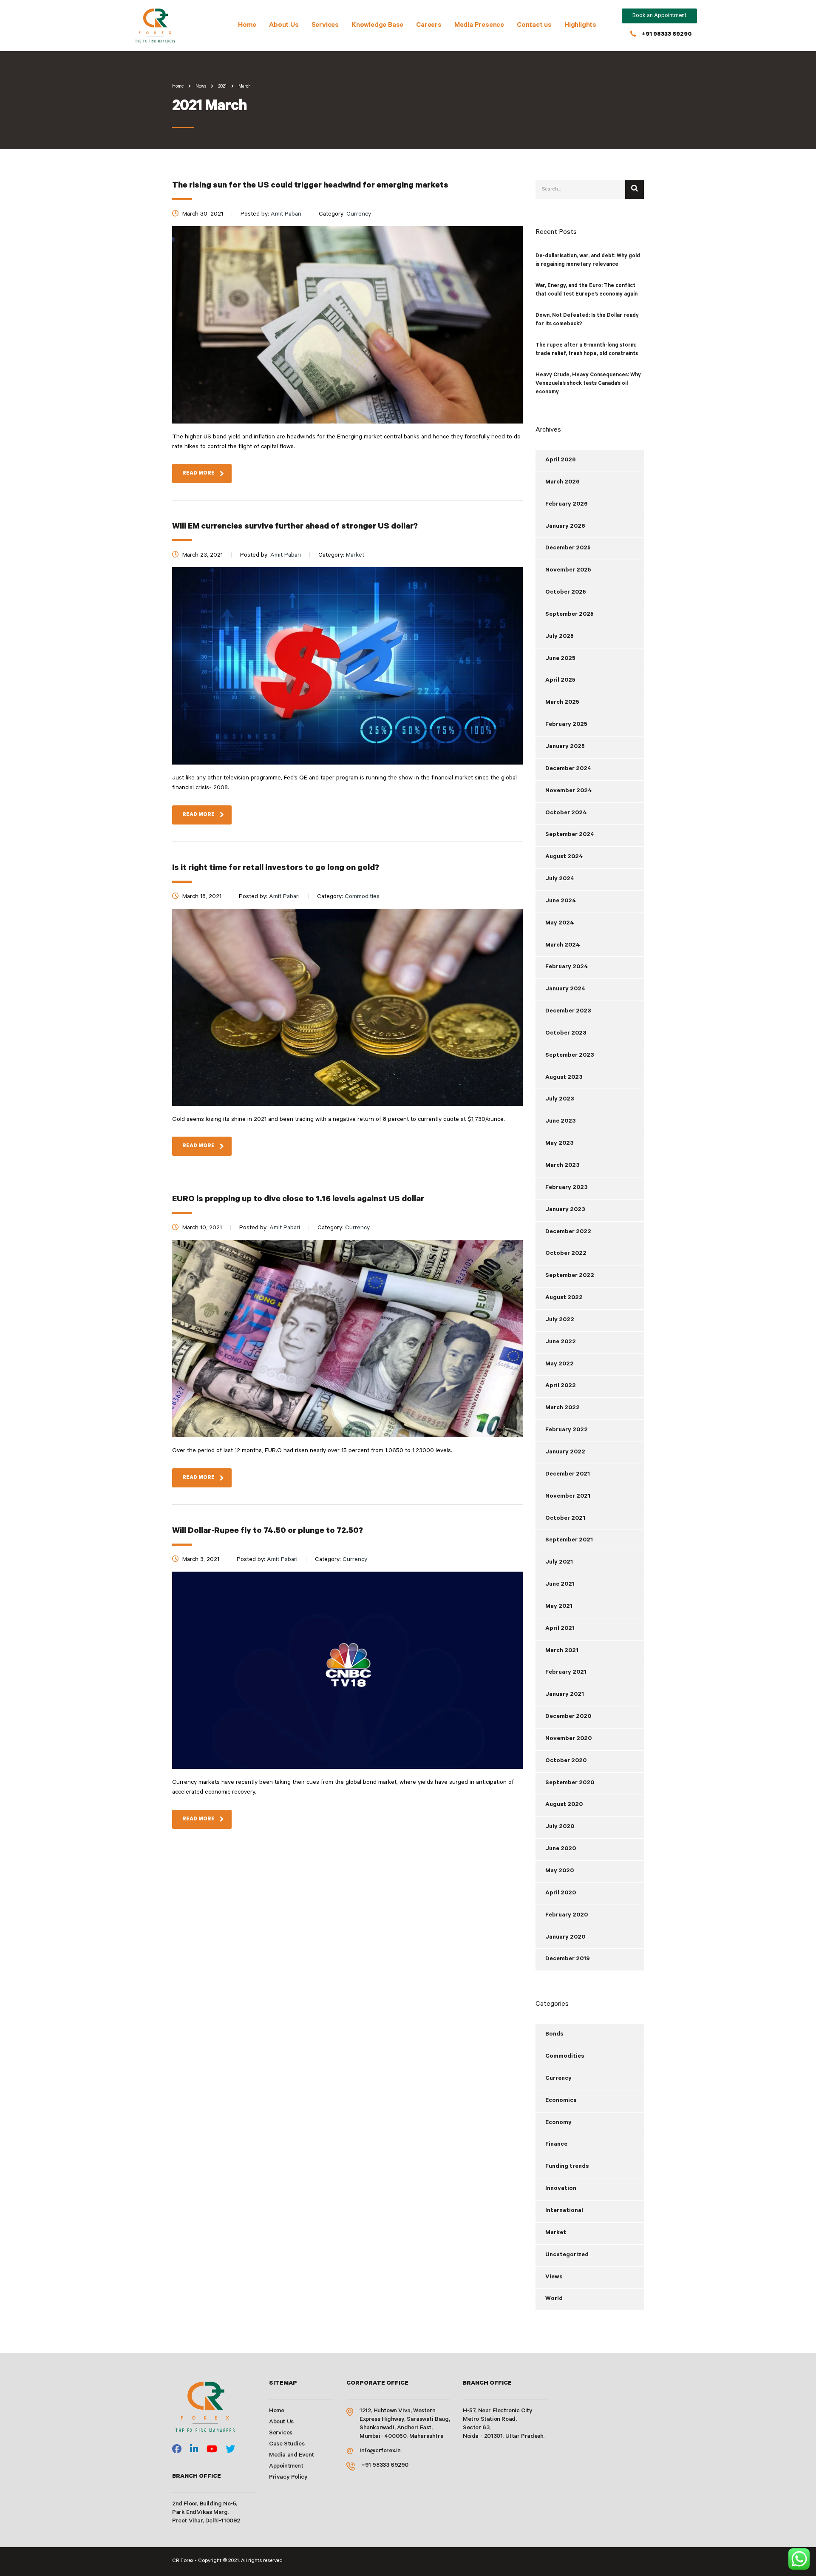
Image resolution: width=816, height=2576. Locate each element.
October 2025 (566, 593)
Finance (556, 2145)
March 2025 (562, 703)
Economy (558, 2123)
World (554, 2299)
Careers (429, 26)
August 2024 (564, 857)
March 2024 (563, 946)
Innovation (561, 2189)
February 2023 (567, 1188)
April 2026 (561, 461)
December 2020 (568, 1717)
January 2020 (565, 1938)
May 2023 (560, 1144)
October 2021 (565, 1519)
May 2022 (560, 1365)
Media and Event (292, 2456)
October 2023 (566, 1034)
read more (198, 474)
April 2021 (560, 1629)
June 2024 (561, 901)
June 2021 (560, 1585)
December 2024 (568, 769)
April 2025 (560, 681)
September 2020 (570, 1783)
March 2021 (562, 1651)
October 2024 (566, 813)
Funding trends (567, 2167)
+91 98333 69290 (667, 35)
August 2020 (564, 1805)
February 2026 (567, 505)
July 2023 (560, 1100)
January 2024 (565, 989)
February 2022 (567, 1430)
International (564, 2211)
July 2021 (559, 1563)
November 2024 (569, 791)
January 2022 (565, 1453)
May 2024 (560, 924)
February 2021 (566, 1673)
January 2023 (565, 1210)
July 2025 (560, 637)
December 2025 (568, 549)
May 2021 (559, 1607)
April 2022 (561, 1386)
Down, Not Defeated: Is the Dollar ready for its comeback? (587, 320)
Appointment (286, 2467)
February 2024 (567, 967)
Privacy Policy (288, 2478)
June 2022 (561, 1342)
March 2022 (562, 1408)
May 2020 (560, 1871)
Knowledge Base (377, 26)
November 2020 (568, 1739)
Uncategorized (567, 2255)
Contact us (534, 26)
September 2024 (570, 835)
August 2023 (564, 1078)
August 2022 (564, 1298)
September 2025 (569, 615)
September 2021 (569, 1541)
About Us (284, 26)
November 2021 (568, 1497)
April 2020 (561, 1894)
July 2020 (560, 1827)
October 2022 (566, 1254)
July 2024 (560, 879)
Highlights (580, 26)
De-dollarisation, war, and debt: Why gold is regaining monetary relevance (588, 261)
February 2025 (566, 725)
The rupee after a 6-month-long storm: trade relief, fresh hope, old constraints (587, 350)
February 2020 (567, 1916)
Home (247, 26)
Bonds (554, 2035)
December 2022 (568, 1232)
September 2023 (570, 1056)
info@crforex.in (380, 2451)
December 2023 (568, 1012)
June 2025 (560, 659)
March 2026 (562, 483)
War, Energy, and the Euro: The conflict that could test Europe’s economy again (586, 290)
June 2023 (561, 1122)
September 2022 (570, 1276)
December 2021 (568, 1475)
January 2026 (565, 527)
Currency (558, 2079)
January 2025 (565, 747)
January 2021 (565, 1695)
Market (556, 2233)
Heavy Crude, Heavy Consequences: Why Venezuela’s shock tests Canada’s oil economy (588, 384)
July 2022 (560, 1320)
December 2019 (568, 1959)
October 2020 (566, 1761)
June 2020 (561, 1849)
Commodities (565, 2057)
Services (325, 26)
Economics (561, 2101)
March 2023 (562, 1166)
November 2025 (568, 571)
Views (554, 2277)
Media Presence (479, 26)
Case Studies (287, 2445)
